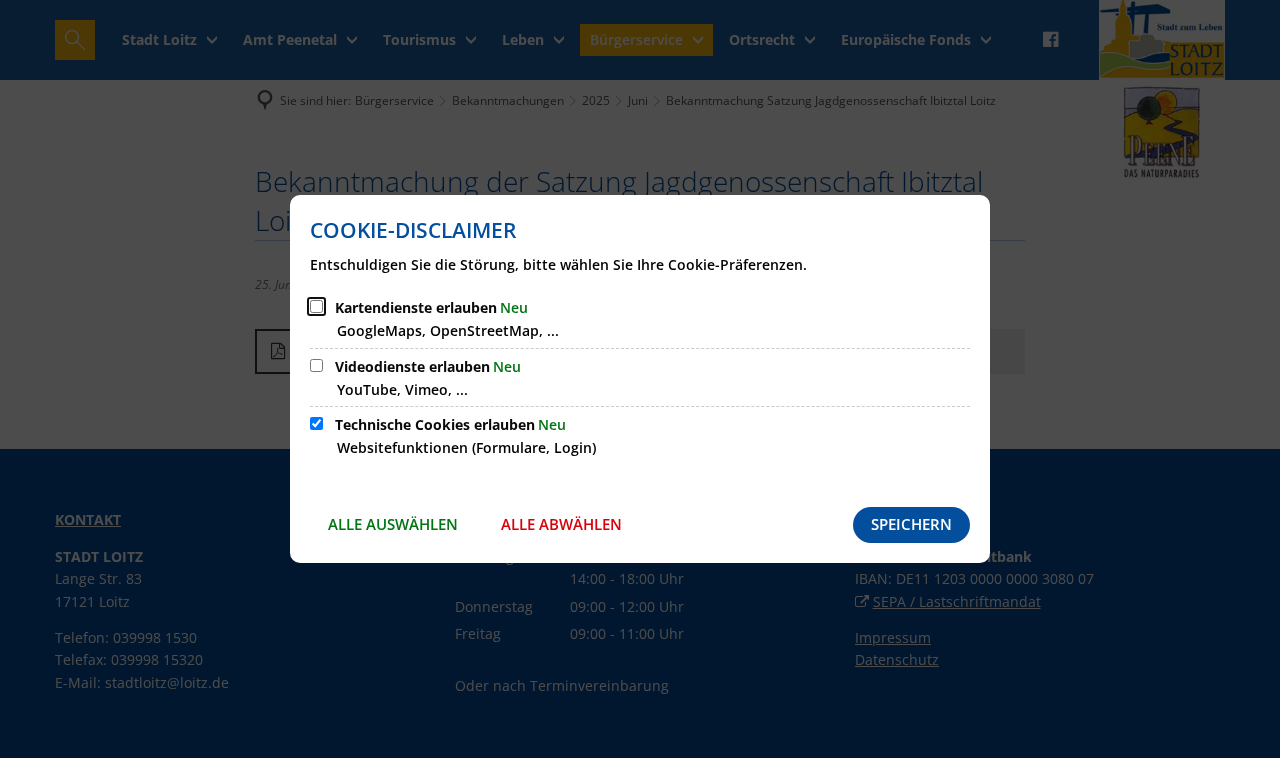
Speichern (911, 524)
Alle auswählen (393, 524)
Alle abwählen (561, 524)
